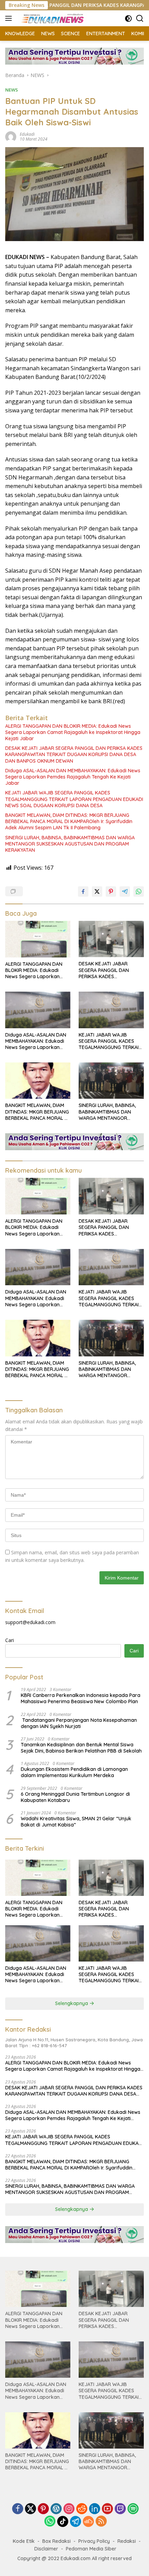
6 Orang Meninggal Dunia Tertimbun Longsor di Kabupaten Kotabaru (75, 1797)
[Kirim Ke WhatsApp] (139, 891)
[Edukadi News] (52, 18)
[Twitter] (30, 2509)
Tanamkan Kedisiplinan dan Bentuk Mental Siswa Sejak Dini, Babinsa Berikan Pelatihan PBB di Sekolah (81, 1748)
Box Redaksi (56, 2541)
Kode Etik (24, 2541)
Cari (10, 1640)
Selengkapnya (72, 2003)
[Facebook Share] (83, 891)
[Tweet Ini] (97, 891)
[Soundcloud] (88, 2521)
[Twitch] (120, 2509)
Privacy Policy (94, 2541)
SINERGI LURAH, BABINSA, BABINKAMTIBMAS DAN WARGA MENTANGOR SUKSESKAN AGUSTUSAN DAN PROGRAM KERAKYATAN (70, 844)
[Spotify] (133, 2509)
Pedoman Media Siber (91, 2549)
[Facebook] (18, 2509)
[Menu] (10, 18)
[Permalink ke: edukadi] (11, 136)
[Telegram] (76, 2521)
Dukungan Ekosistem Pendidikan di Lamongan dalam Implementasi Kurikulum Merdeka (74, 1772)
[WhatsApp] (50, 2522)
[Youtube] (107, 2509)
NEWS (12, 90)
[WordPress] (56, 2509)
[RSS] (101, 2522)
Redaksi (127, 2541)
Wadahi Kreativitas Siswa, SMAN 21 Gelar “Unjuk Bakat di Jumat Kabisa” (76, 1822)
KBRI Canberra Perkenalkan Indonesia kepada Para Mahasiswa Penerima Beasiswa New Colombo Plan (81, 1698)
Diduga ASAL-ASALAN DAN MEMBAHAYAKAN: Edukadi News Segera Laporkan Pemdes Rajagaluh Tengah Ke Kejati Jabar (73, 777)
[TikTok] (63, 2521)
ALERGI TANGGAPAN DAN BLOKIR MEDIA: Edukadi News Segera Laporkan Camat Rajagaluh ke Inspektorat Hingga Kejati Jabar (73, 732)
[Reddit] (82, 2509)
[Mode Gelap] (128, 18)
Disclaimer (46, 2549)
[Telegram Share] (125, 891)
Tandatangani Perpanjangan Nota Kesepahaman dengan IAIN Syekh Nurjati (79, 1723)
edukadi (27, 134)
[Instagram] (69, 2509)
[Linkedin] (95, 2509)
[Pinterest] (43, 2509)
